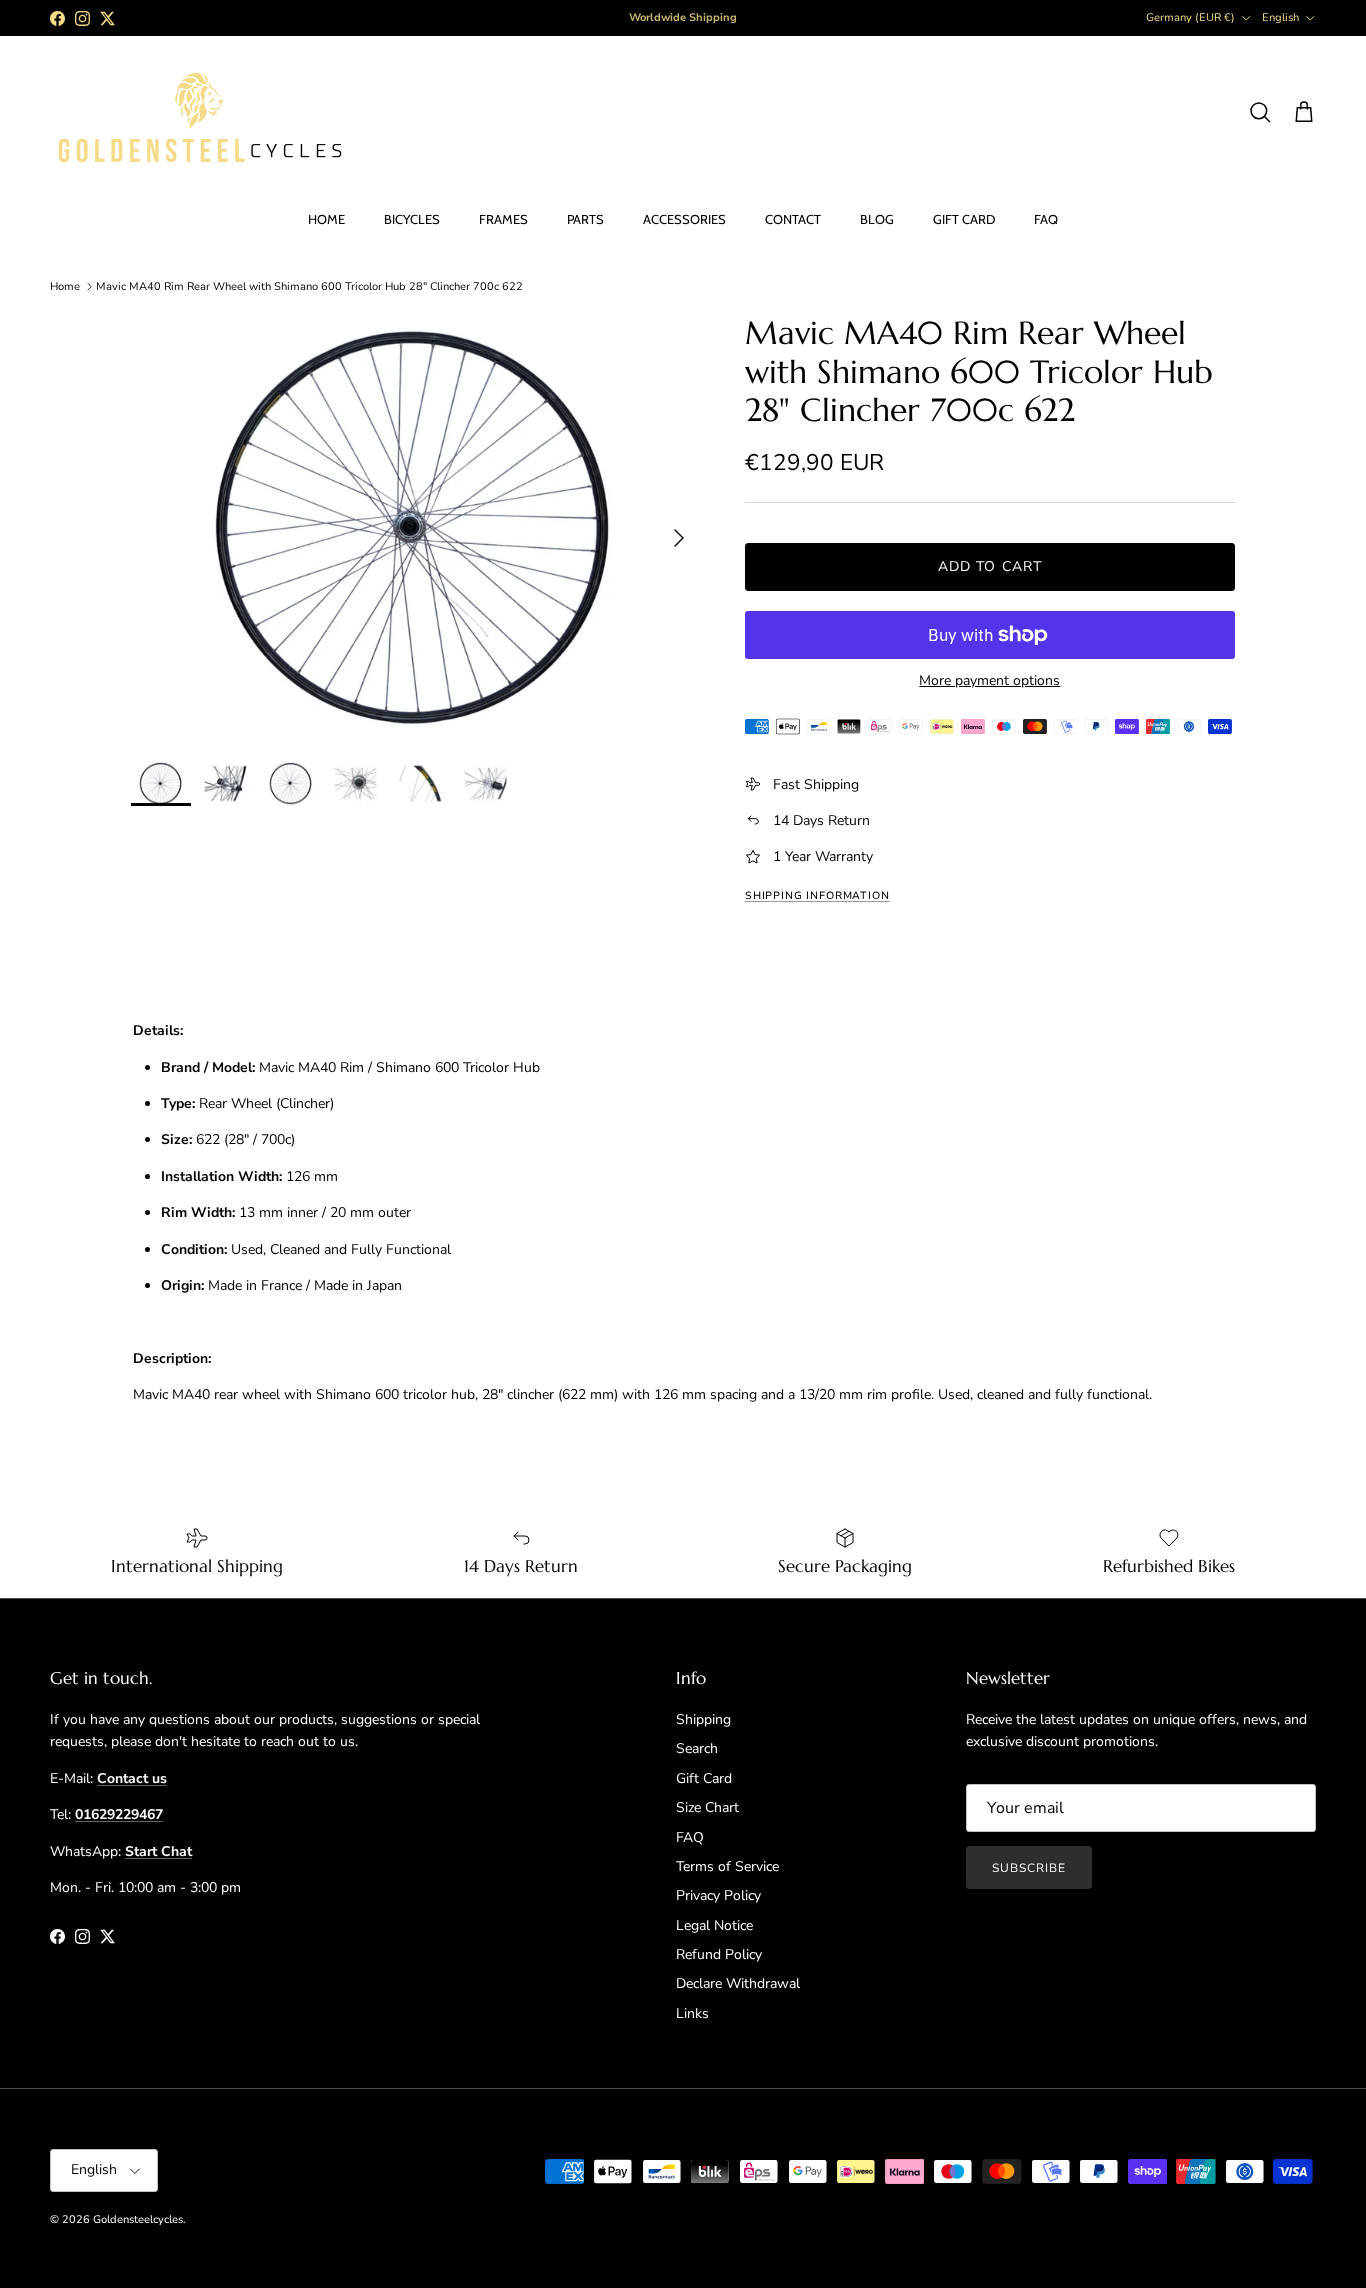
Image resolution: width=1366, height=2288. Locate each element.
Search (697, 1748)
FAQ (1046, 219)
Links (692, 2013)
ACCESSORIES (684, 219)
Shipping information (817, 895)
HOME (326, 219)
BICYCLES (412, 219)
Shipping (703, 1719)
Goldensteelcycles (138, 2219)
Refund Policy (719, 1954)
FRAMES (503, 219)
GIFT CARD (964, 219)
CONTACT (793, 219)
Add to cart (990, 566)
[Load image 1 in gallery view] (416, 527)
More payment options (989, 681)
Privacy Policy (718, 1895)
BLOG (877, 219)
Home (65, 286)
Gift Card (704, 1778)
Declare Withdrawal (738, 1983)
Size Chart (707, 1807)
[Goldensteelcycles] (200, 113)
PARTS (585, 219)
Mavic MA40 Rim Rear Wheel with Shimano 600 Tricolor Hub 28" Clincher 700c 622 (309, 286)
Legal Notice (714, 1925)
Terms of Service (727, 1866)
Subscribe (1029, 1868)
